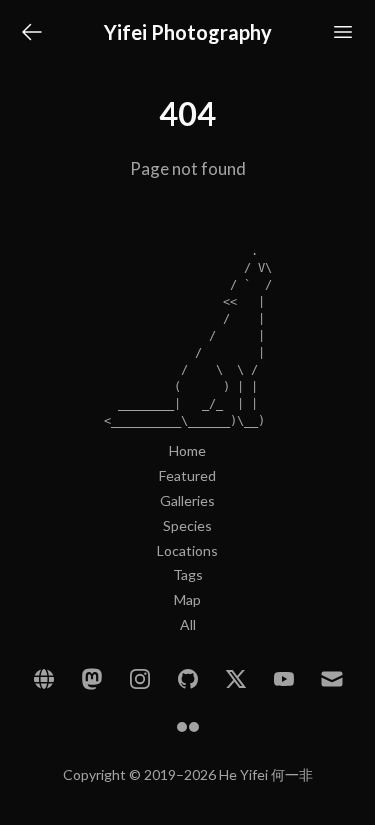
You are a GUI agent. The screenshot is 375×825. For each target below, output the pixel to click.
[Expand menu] (343, 32)
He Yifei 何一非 (266, 774)
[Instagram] (140, 679)
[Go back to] (32, 32)
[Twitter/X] (236, 679)
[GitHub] (188, 679)
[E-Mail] (332, 679)
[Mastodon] (92, 679)
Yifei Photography (188, 32)
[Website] (44, 679)
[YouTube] (284, 679)
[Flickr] (188, 727)
